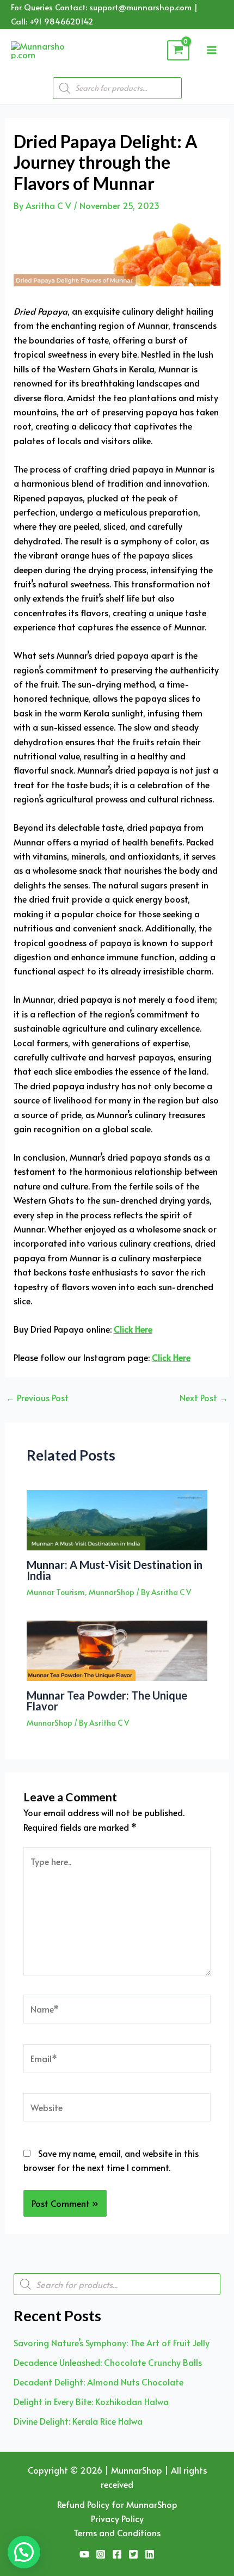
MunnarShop (112, 1592)
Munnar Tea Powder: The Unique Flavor (107, 1701)
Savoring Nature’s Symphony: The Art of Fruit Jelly (112, 2342)
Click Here (133, 1329)
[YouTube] (84, 2554)
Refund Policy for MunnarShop (117, 2504)
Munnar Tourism (56, 1592)
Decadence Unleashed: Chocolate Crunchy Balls (108, 2362)
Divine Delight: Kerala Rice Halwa (78, 2421)
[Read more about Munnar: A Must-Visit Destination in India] (117, 1518)
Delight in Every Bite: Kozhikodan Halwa (91, 2401)
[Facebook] (117, 2554)
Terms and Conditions (117, 2532)
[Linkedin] (150, 2554)
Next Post (204, 1397)
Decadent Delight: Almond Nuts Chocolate (98, 2382)
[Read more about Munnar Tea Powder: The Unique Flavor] (117, 1649)
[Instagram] (101, 2554)
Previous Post (37, 1397)
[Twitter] (133, 2554)
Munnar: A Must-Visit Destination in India (115, 1570)
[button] (24, 2552)
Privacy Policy (117, 2518)
